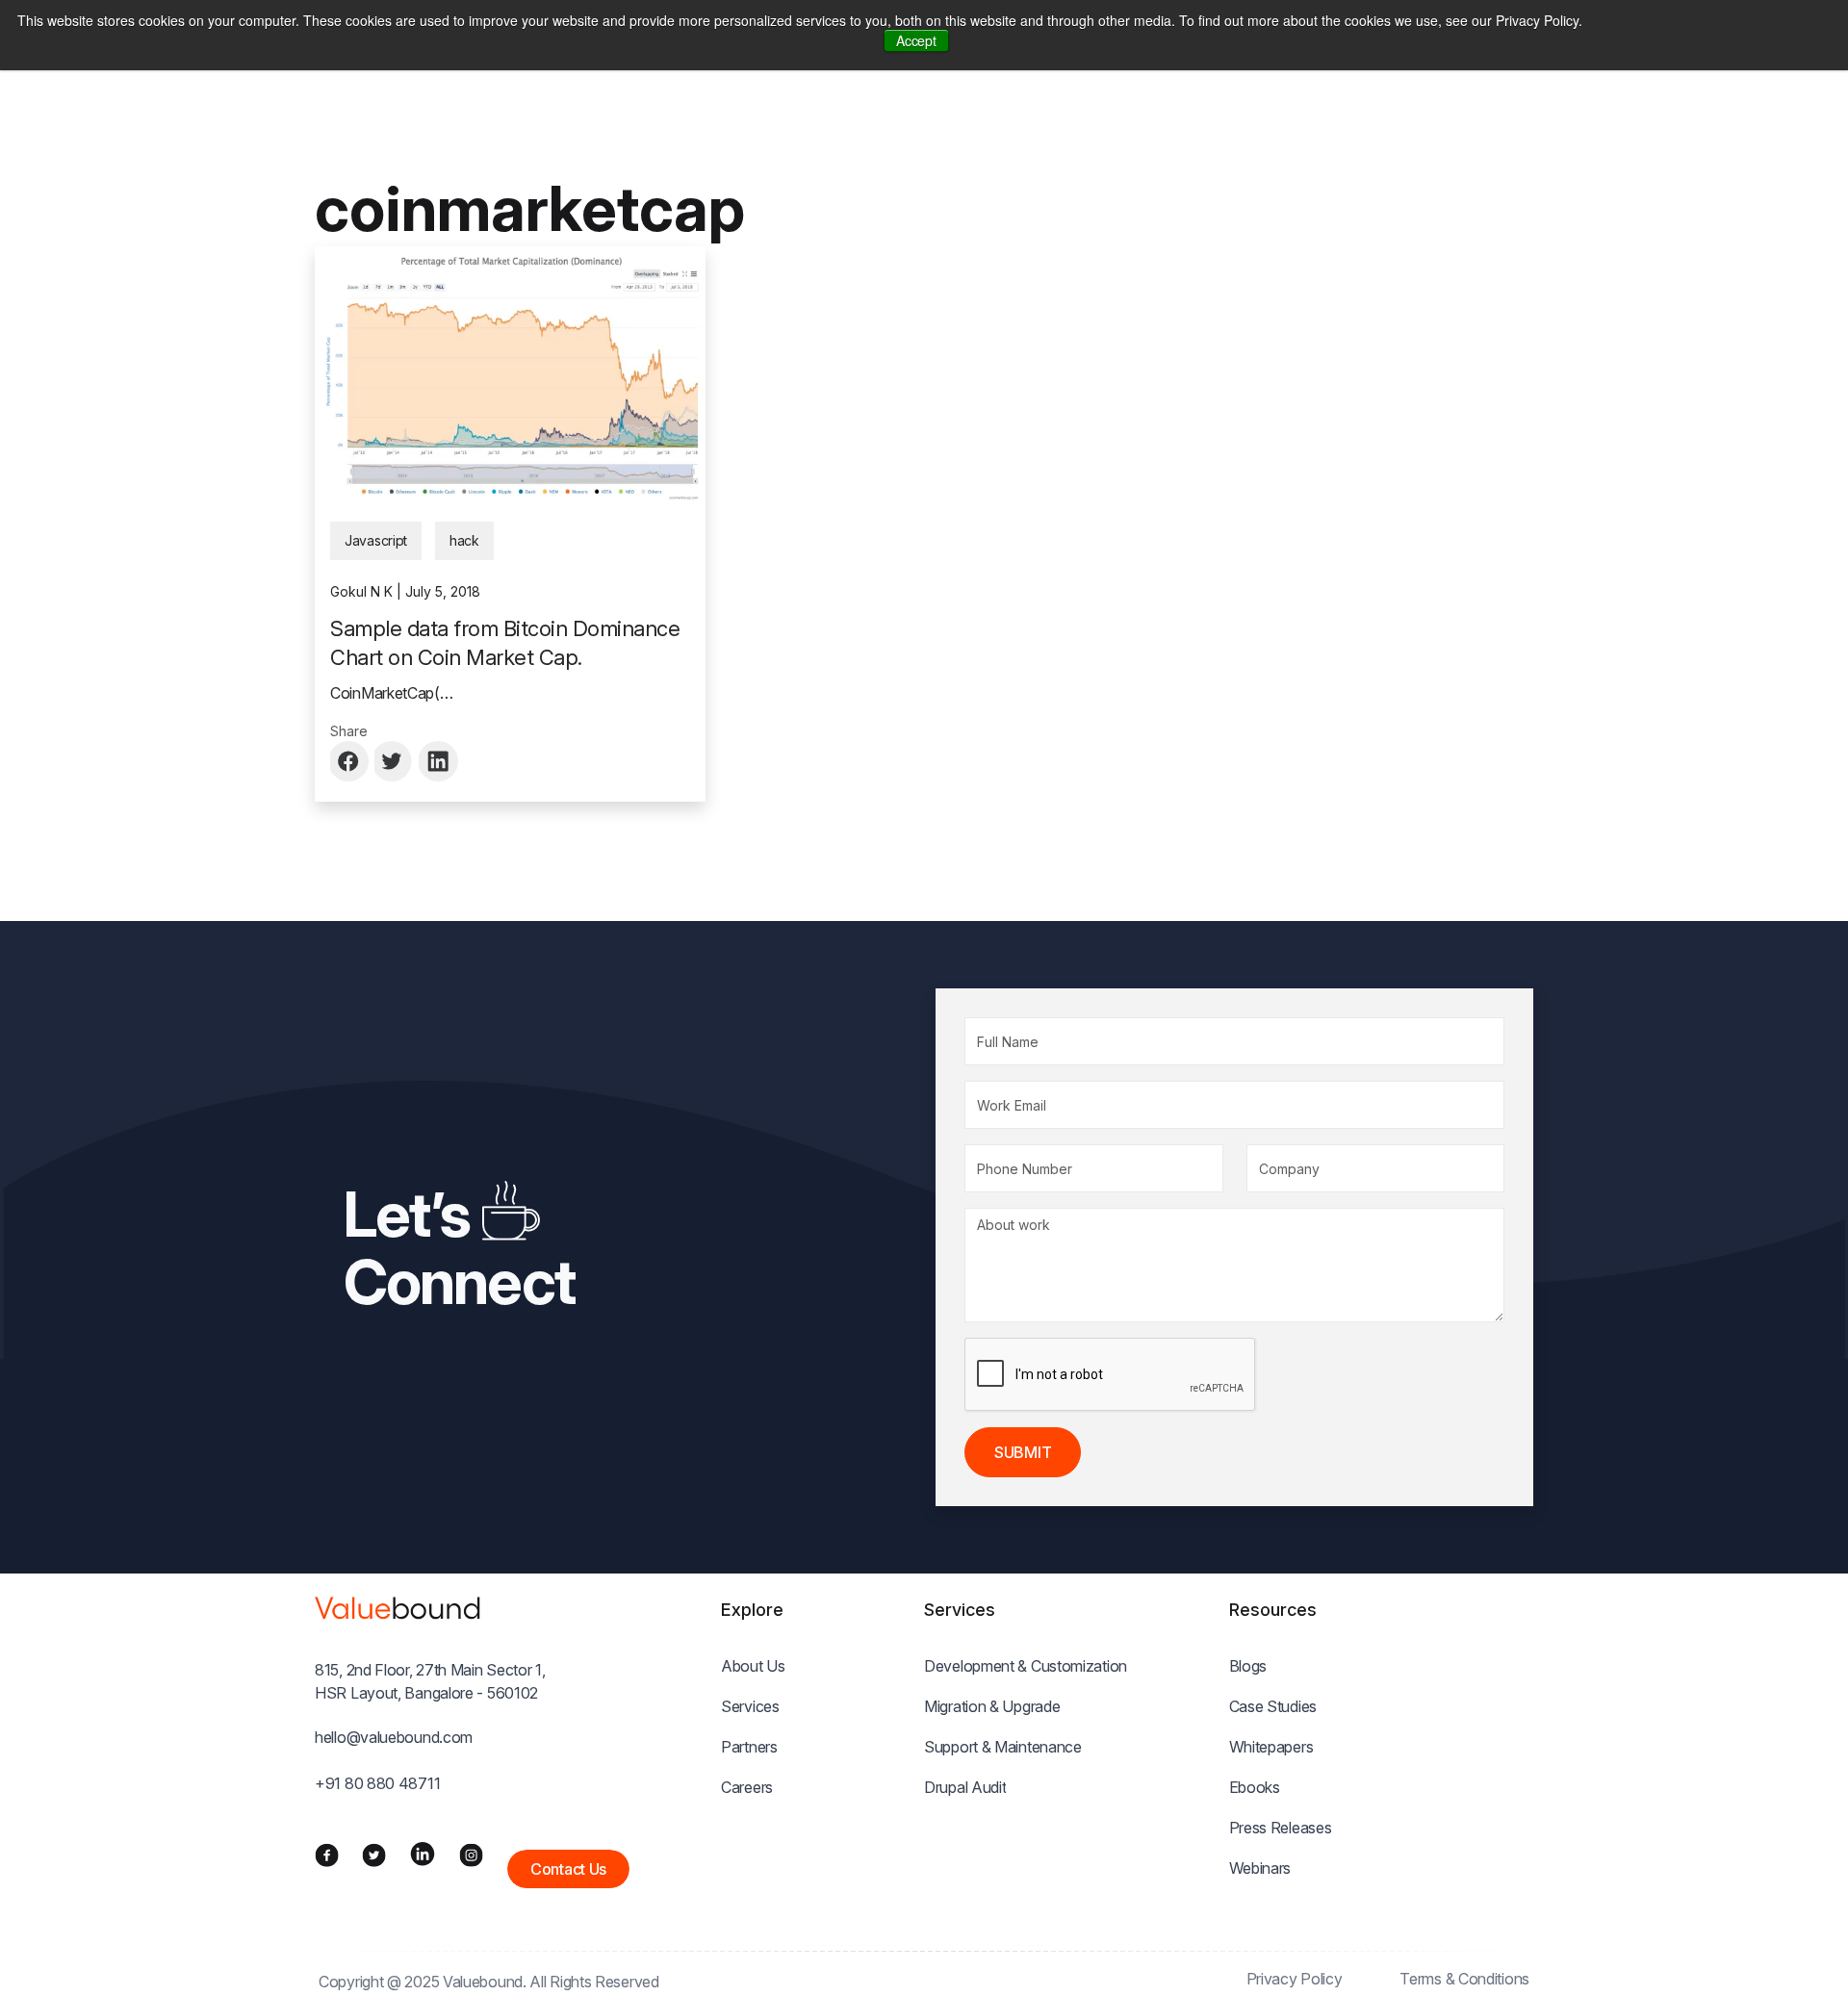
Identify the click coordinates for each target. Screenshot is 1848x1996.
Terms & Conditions (1464, 1979)
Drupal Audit (965, 1787)
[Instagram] (471, 1854)
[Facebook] (327, 1854)
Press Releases (1281, 1828)
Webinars (1260, 1868)
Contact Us (568, 1869)
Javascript (376, 540)
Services (750, 1706)
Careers (747, 1787)
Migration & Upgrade (992, 1706)
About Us (753, 1666)
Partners (749, 1747)
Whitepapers (1271, 1747)
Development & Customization (1026, 1666)
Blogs (1248, 1666)
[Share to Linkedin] (439, 761)
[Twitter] (374, 1854)
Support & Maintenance (1003, 1747)
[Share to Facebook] (350, 761)
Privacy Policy (1295, 1979)
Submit (1023, 1452)
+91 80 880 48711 (377, 1783)
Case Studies (1273, 1706)
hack (464, 540)
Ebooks (1255, 1787)
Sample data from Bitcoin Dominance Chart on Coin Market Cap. (505, 643)
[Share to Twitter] (395, 761)
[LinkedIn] (423, 1854)
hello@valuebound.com (394, 1737)
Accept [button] (916, 40)
